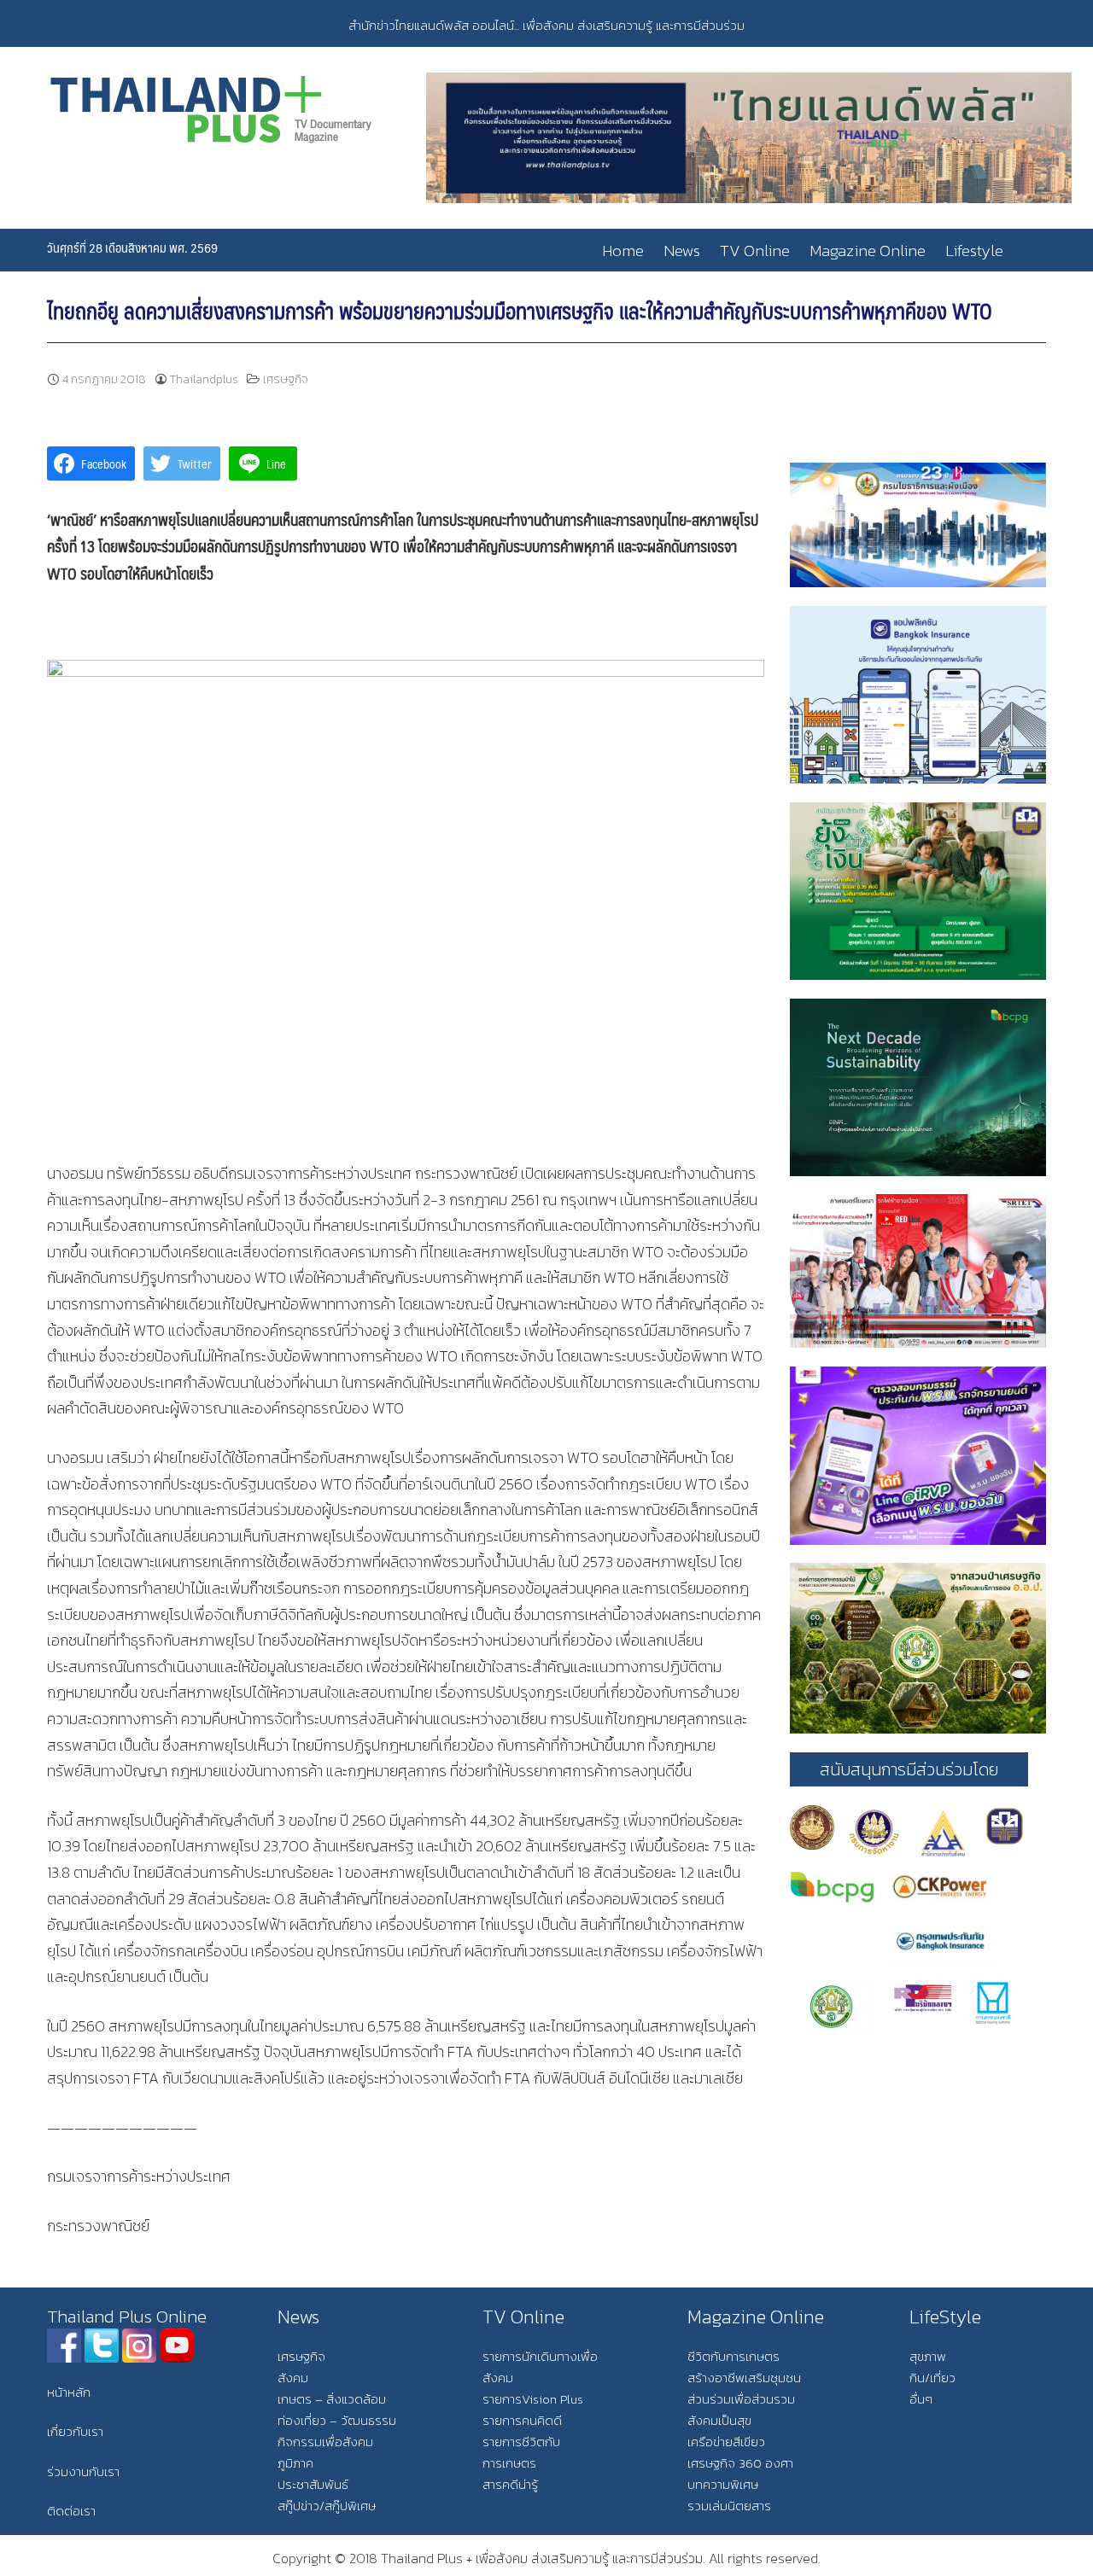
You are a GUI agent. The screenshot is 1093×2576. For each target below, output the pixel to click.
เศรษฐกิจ (286, 379)
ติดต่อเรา (71, 2511)
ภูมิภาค (295, 2463)
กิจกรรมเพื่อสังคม (325, 2442)
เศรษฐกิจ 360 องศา (740, 2463)
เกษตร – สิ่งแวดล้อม (332, 2399)
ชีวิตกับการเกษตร (734, 2356)
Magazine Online (868, 251)
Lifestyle (974, 251)
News (682, 251)
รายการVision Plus (533, 2399)
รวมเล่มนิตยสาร (729, 2506)
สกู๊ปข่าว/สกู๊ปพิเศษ (327, 2506)
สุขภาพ (928, 2356)
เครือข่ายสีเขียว (726, 2442)
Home (623, 251)
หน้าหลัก (69, 2392)
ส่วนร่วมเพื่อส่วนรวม (741, 2399)
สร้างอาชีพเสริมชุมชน (744, 2378)
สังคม (293, 2378)
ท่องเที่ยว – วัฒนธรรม (337, 2420)
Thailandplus (204, 379)
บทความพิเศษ (723, 2484)
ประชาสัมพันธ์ (313, 2484)
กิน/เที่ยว (932, 2378)
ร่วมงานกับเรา (83, 2471)
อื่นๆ (921, 2399)
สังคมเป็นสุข (719, 2420)
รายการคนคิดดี (522, 2420)
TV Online (755, 251)
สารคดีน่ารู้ (510, 2484)
